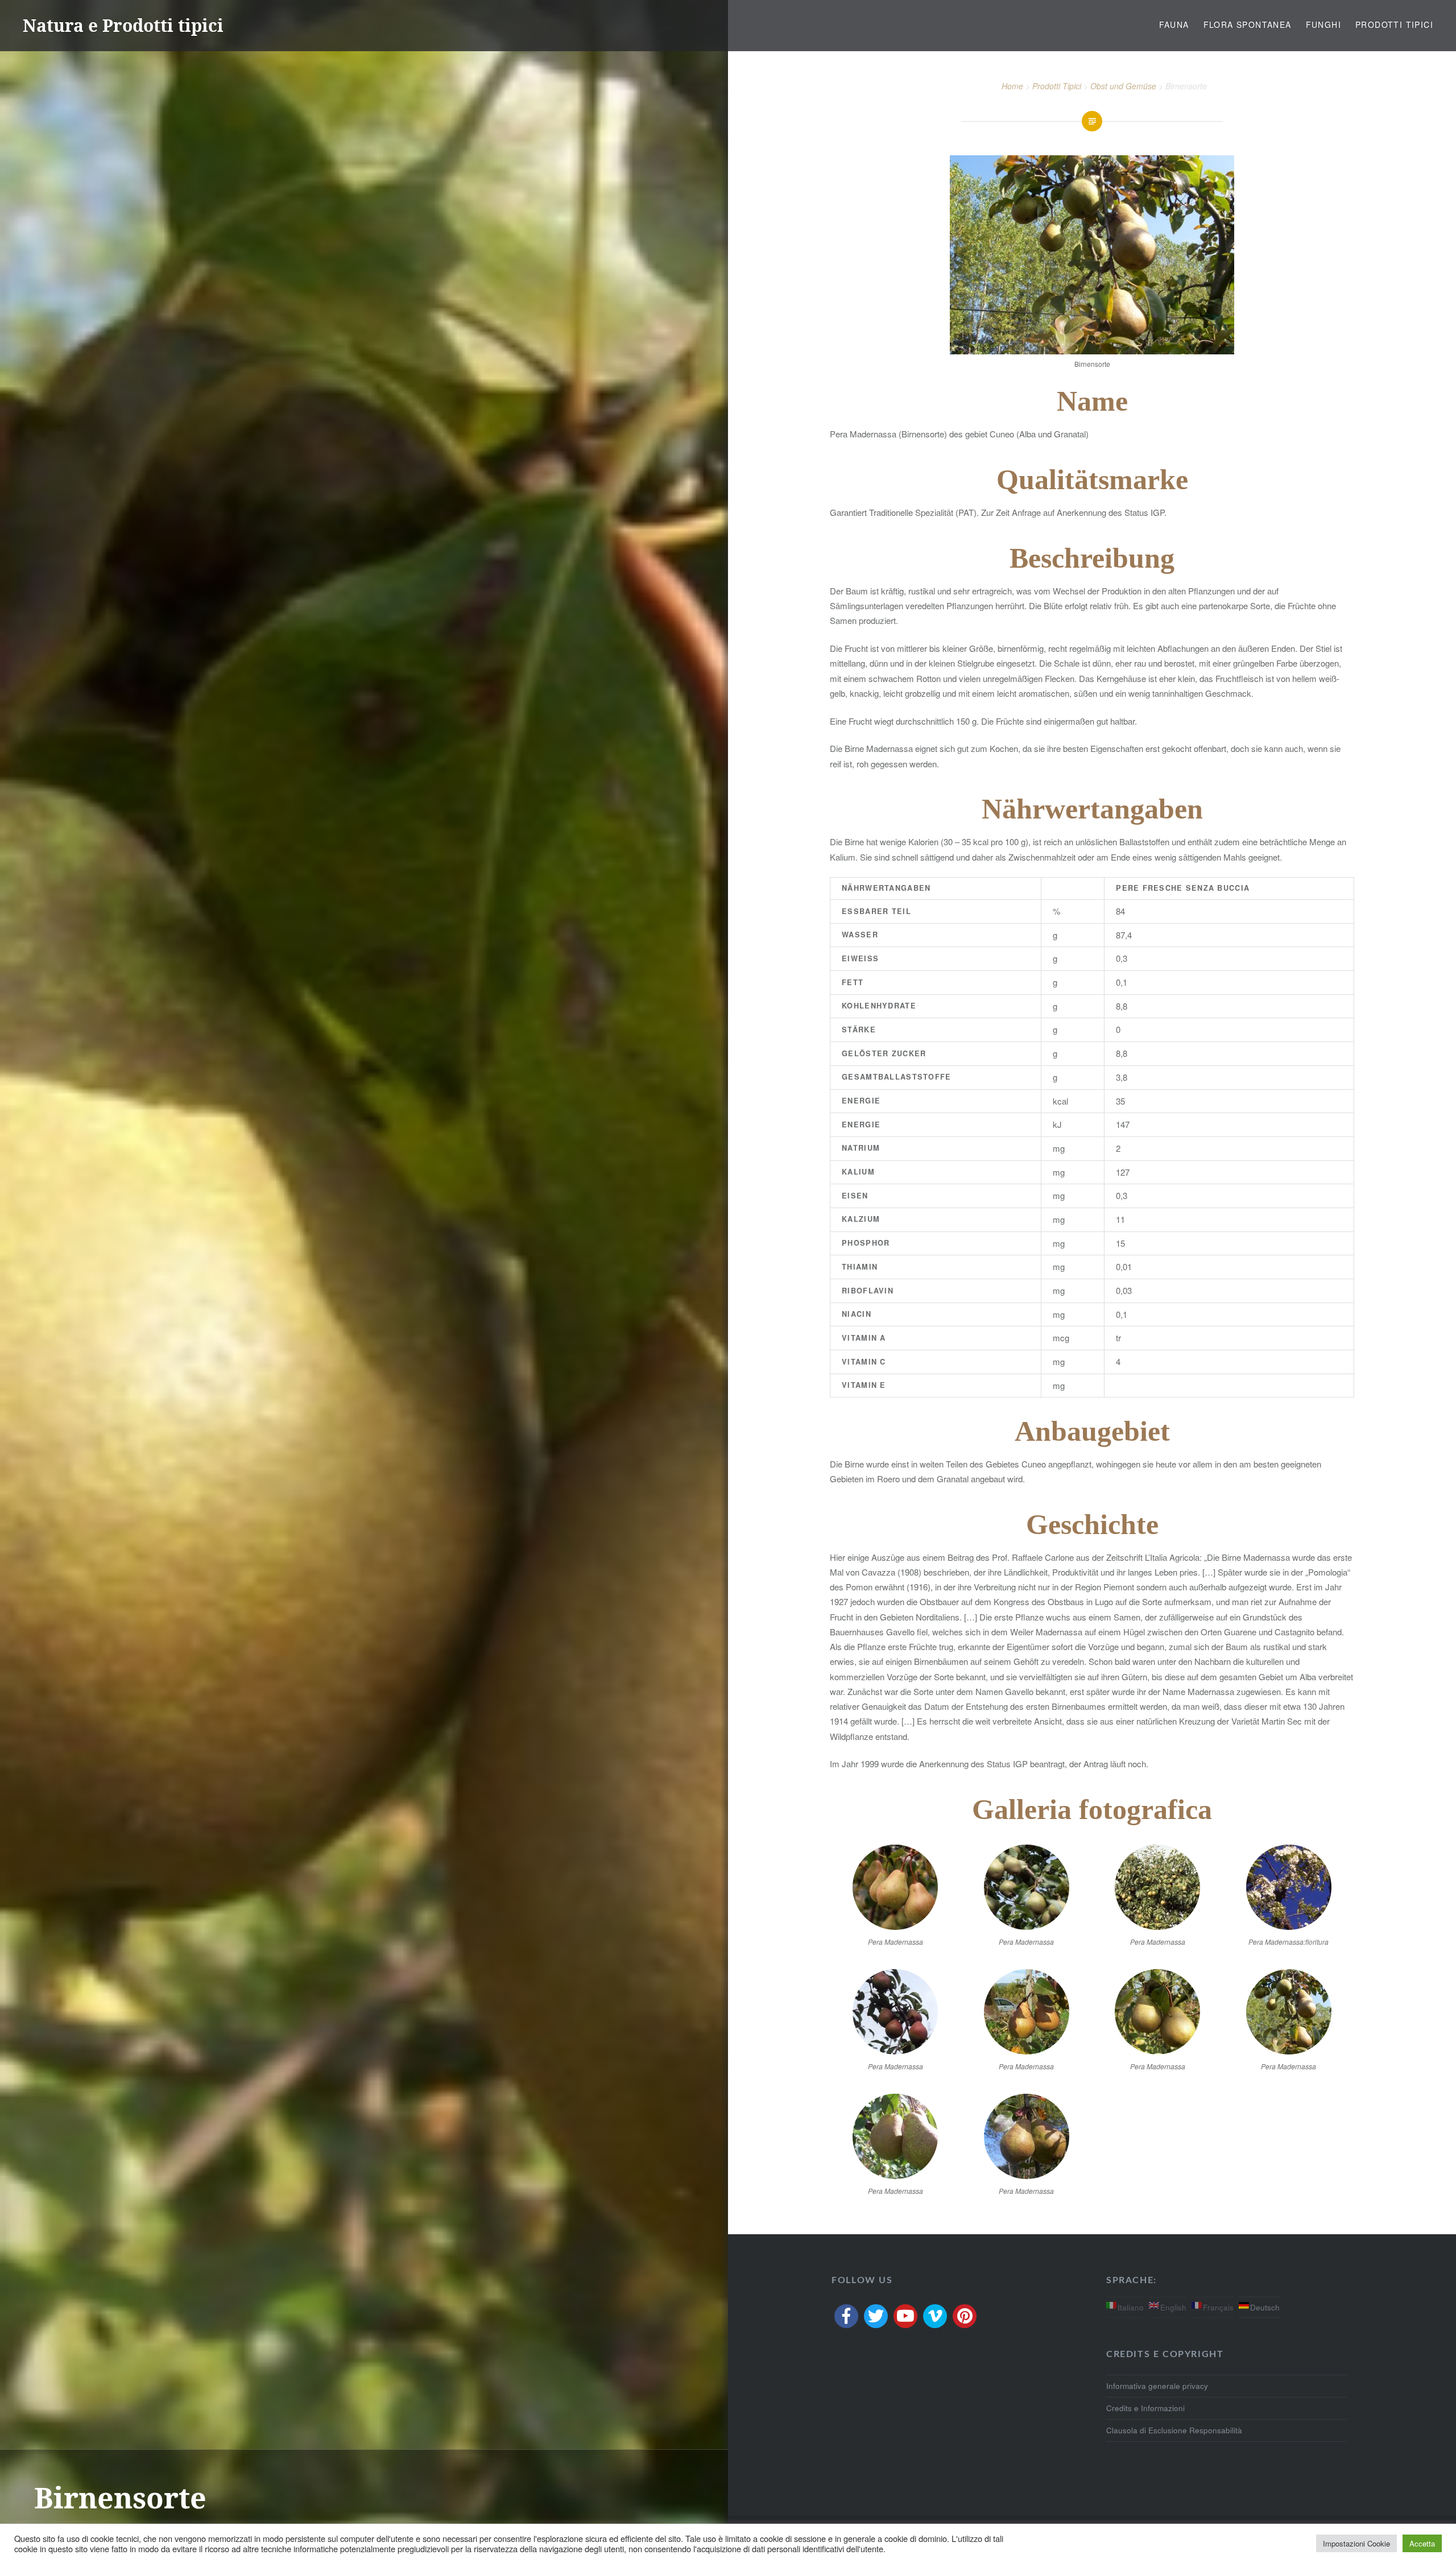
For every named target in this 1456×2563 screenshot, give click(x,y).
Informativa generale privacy (1157, 2386)
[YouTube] (905, 2316)
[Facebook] (846, 2316)
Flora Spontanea (1248, 24)
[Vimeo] (935, 2316)
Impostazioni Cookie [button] (1356, 2543)
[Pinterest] (965, 2316)
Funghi (1323, 24)
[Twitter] (876, 2316)
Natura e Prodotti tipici (123, 25)
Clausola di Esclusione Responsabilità (1174, 2430)
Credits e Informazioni (1145, 2408)
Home (1012, 86)
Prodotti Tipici (1394, 24)
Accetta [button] (1422, 2543)
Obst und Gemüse (1123, 86)
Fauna (1174, 24)
